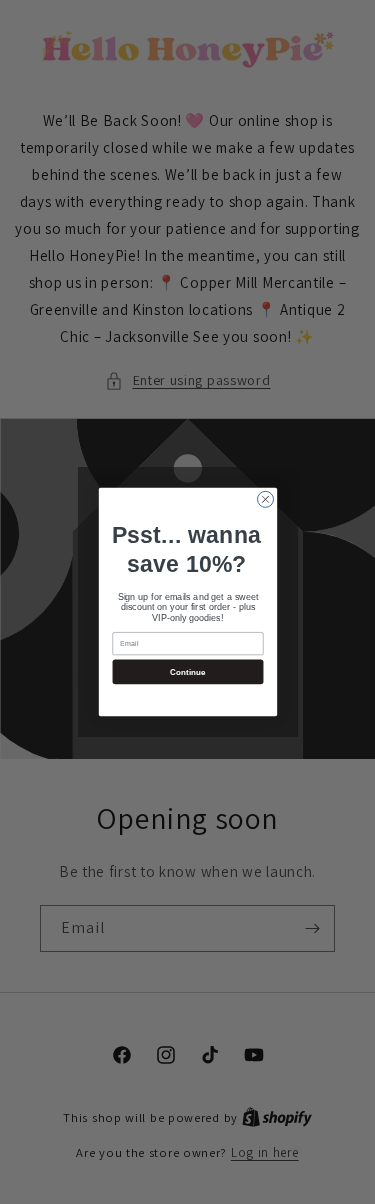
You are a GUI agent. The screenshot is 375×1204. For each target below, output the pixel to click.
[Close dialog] (265, 499)
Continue (188, 671)
